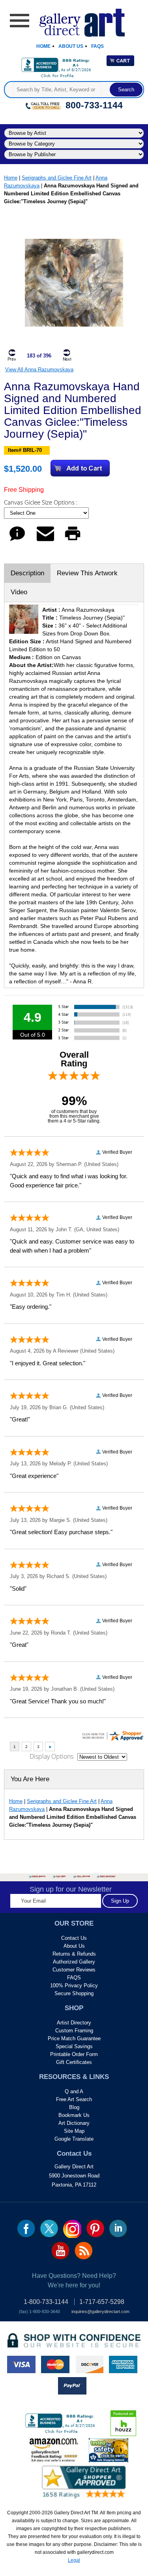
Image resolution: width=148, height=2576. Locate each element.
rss (83, 2251)
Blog (74, 2107)
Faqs (97, 46)
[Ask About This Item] (17, 541)
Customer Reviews (74, 1970)
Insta (72, 2229)
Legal (74, 2560)
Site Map (74, 2131)
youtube (61, 2251)
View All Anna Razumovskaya (39, 369)
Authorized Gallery (74, 1962)
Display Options (52, 1756)
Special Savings (74, 2046)
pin (95, 2228)
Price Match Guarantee (74, 2038)
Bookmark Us (74, 2115)
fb (26, 2228)
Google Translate (74, 2139)
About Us (71, 46)
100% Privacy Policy (74, 1985)
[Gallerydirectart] (74, 20)
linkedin (118, 2228)
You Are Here (30, 1779)
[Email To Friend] (45, 541)
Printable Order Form (74, 2054)
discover (89, 2364)
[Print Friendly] (73, 541)
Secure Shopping (74, 1993)
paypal (72, 2386)
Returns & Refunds (74, 1954)
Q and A (74, 2091)
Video (19, 592)
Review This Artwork (87, 573)
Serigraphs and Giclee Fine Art (57, 178)
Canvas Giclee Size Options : (42, 502)
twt (49, 2228)
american (123, 2364)
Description (27, 573)
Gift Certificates (74, 2062)
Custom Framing (74, 2031)
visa (21, 2364)
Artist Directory (74, 2023)
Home (43, 46)
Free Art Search (74, 2099)
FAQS (74, 1978)
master (55, 2364)
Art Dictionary (74, 2123)
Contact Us (74, 1938)
